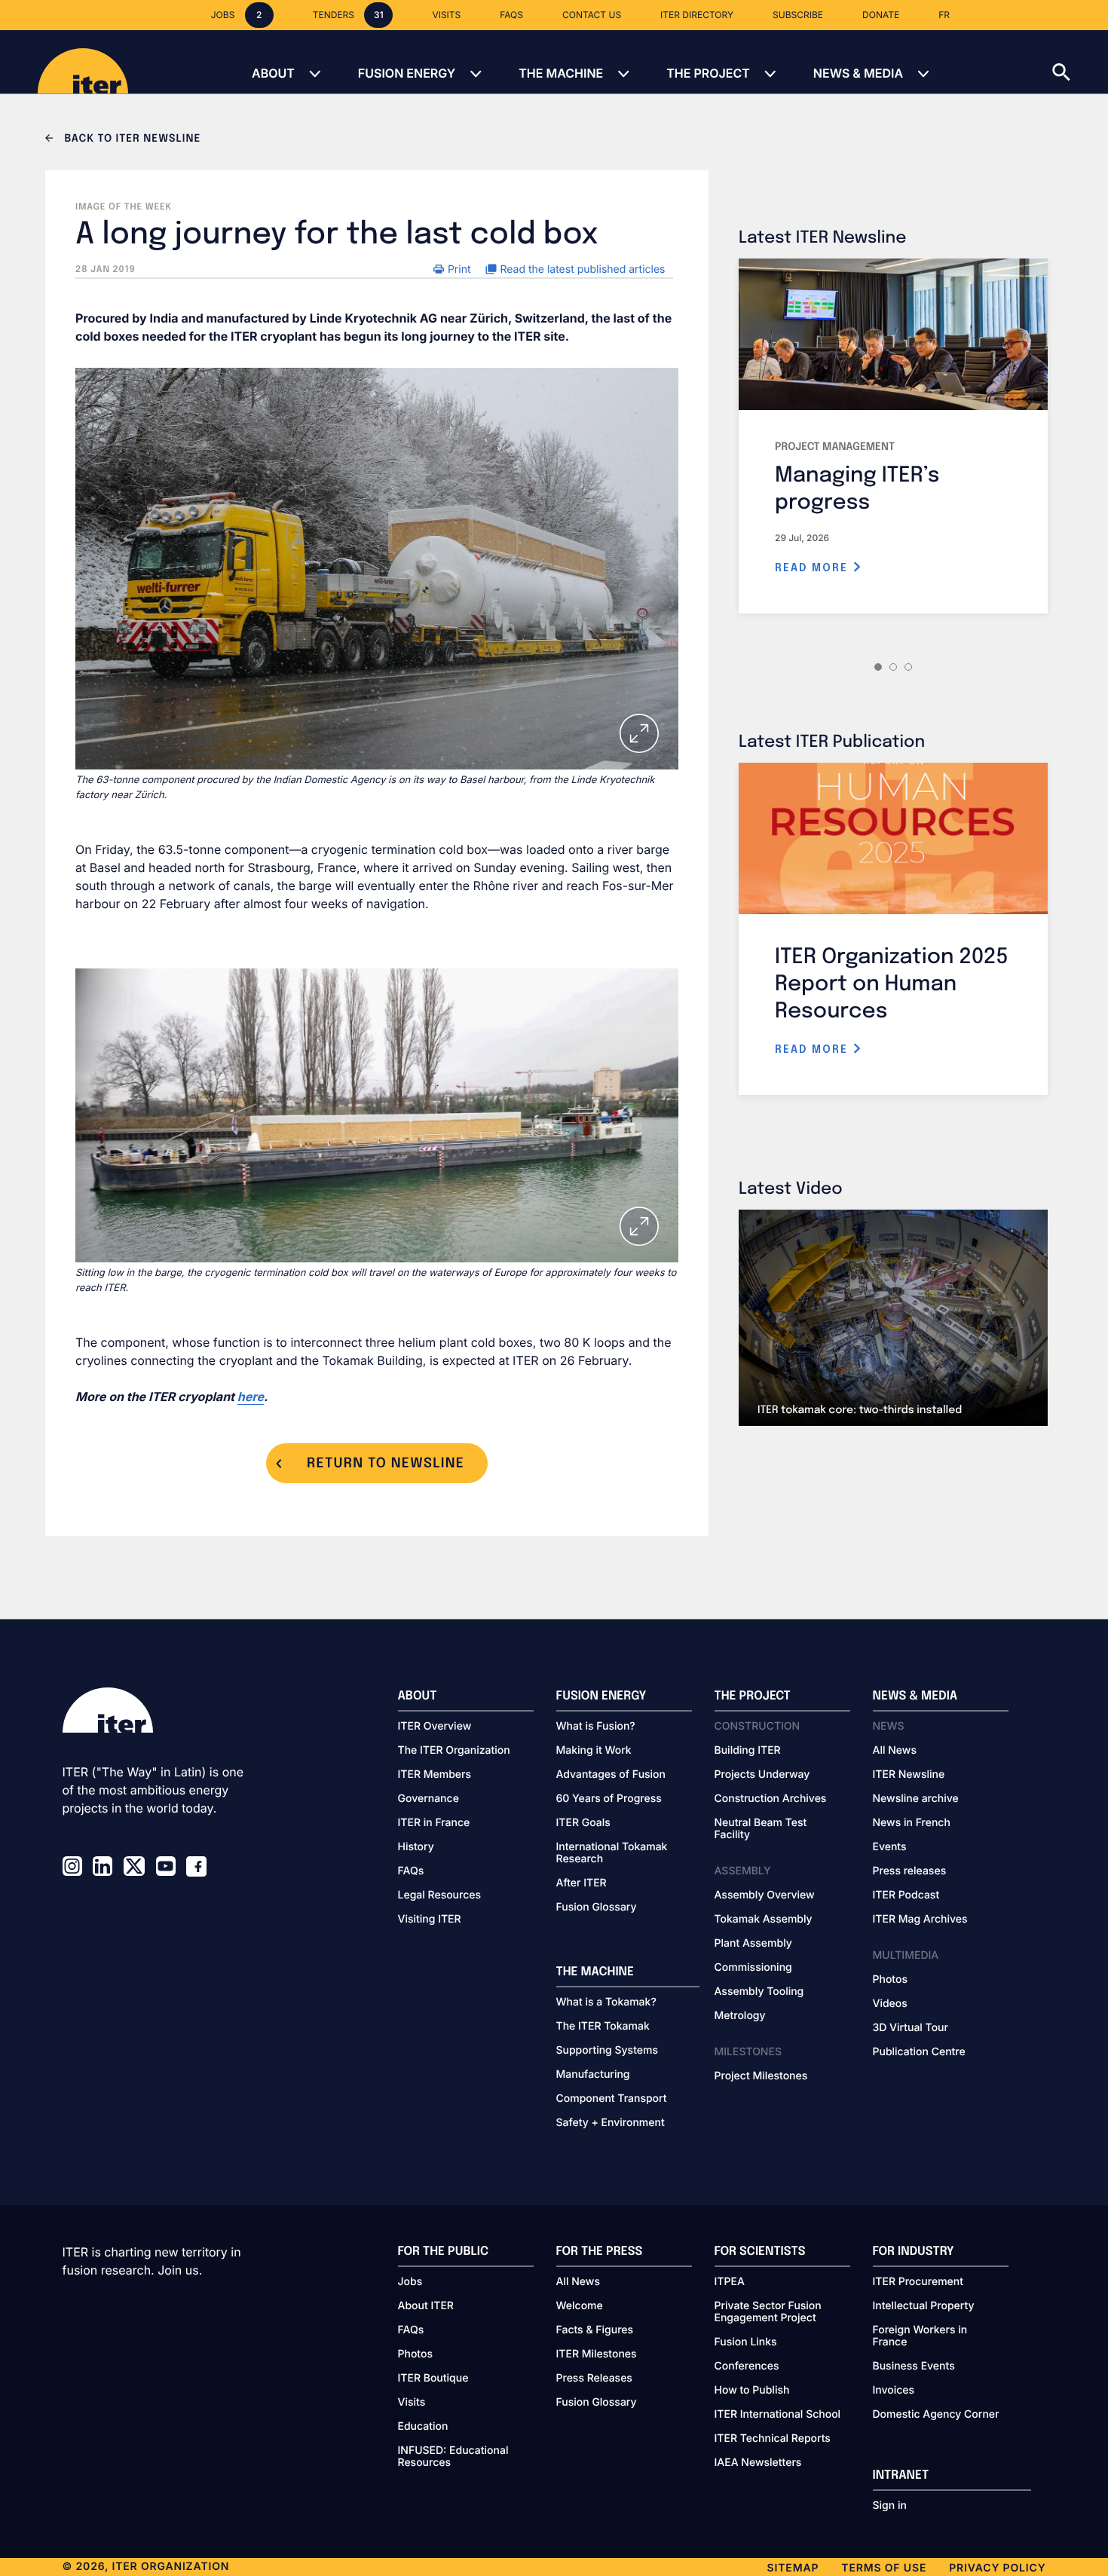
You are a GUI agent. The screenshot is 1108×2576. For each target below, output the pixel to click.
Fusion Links (746, 2342)
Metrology (740, 2016)
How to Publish (752, 2391)
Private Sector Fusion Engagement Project (768, 2312)
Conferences (747, 2366)
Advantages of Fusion (611, 1775)
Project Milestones (761, 2076)
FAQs (411, 1871)
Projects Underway (762, 1775)
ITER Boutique (433, 2379)
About (273, 73)
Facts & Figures (595, 2330)
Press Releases (594, 2379)
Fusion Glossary (597, 1908)
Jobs (410, 2282)
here (251, 1397)
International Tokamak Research (612, 1853)
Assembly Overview (765, 1895)
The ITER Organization (454, 1751)
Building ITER (748, 1751)
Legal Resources (440, 1895)
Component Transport (612, 2099)
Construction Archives (771, 1799)
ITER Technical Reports (773, 2439)
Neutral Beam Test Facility (761, 1829)
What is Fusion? (596, 1727)
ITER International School (778, 2415)
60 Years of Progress (609, 1799)
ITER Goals (583, 1823)
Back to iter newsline (131, 139)
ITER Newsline (909, 1775)
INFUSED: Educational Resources (453, 2457)
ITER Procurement (918, 2282)
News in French (912, 1823)
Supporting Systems (607, 2051)
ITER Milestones (597, 2354)
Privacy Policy (997, 2568)
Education (423, 2427)
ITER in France (434, 1823)
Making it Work (594, 1751)
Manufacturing (593, 2075)
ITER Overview (435, 1727)
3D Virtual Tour (911, 2028)
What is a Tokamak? (606, 2002)
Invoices (894, 2391)
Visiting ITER (430, 1920)
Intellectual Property (924, 2306)
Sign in (890, 2506)
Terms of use (884, 2568)
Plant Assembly (753, 1944)
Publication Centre (919, 2052)
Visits (412, 2403)
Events (890, 1847)
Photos (890, 1980)
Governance (429, 1799)
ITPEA (730, 2282)
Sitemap (793, 2568)
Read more (814, 568)
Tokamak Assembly (764, 1920)
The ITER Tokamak (603, 2027)
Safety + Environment (611, 2123)
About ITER (426, 2306)
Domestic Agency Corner (936, 2415)
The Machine (561, 73)
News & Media (858, 73)
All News (895, 1751)
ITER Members (435, 1775)
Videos (890, 2004)
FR (944, 15)
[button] (1080, 62)
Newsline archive (916, 1799)
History (416, 1847)
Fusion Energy (407, 73)
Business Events (914, 2366)
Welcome (580, 2306)
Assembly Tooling (759, 1992)
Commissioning (753, 1968)
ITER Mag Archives (920, 1920)
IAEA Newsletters (758, 2463)
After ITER (582, 1883)
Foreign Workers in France (920, 2336)
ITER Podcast (906, 1895)
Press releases (910, 1871)
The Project (708, 73)
